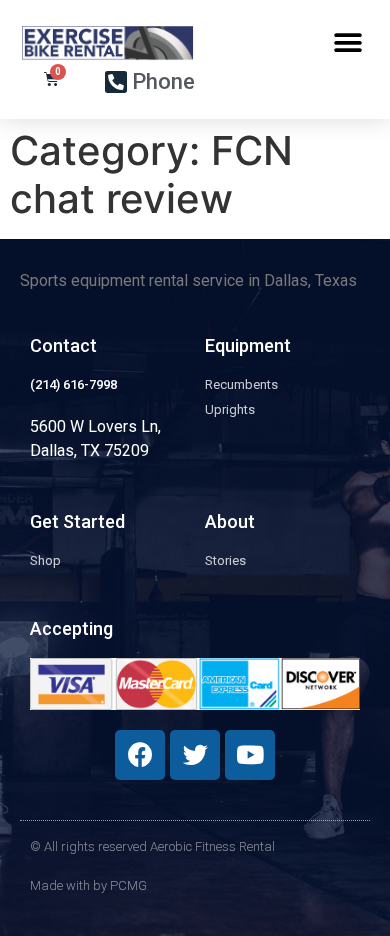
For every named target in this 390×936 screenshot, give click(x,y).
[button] (347, 42)
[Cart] (51, 79)
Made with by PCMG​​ (88, 885)
